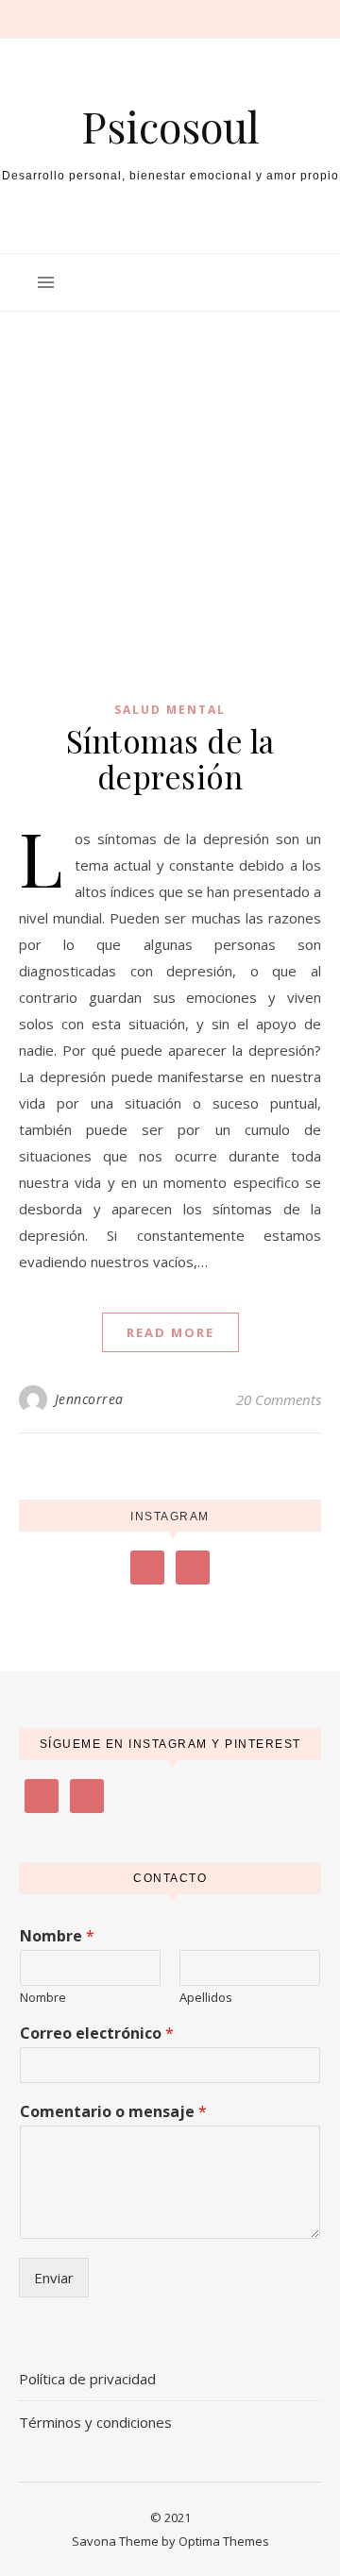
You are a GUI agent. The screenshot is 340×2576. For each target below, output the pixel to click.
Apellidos (206, 1998)
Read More (170, 1332)
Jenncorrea (89, 1399)
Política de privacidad (87, 2379)
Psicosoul (170, 126)
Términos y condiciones (95, 2422)
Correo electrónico (97, 2034)
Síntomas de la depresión (170, 758)
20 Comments (279, 1399)
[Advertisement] (170, 477)
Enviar (54, 2278)
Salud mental (170, 710)
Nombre (57, 1936)
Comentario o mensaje (113, 2112)
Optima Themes (224, 2541)
